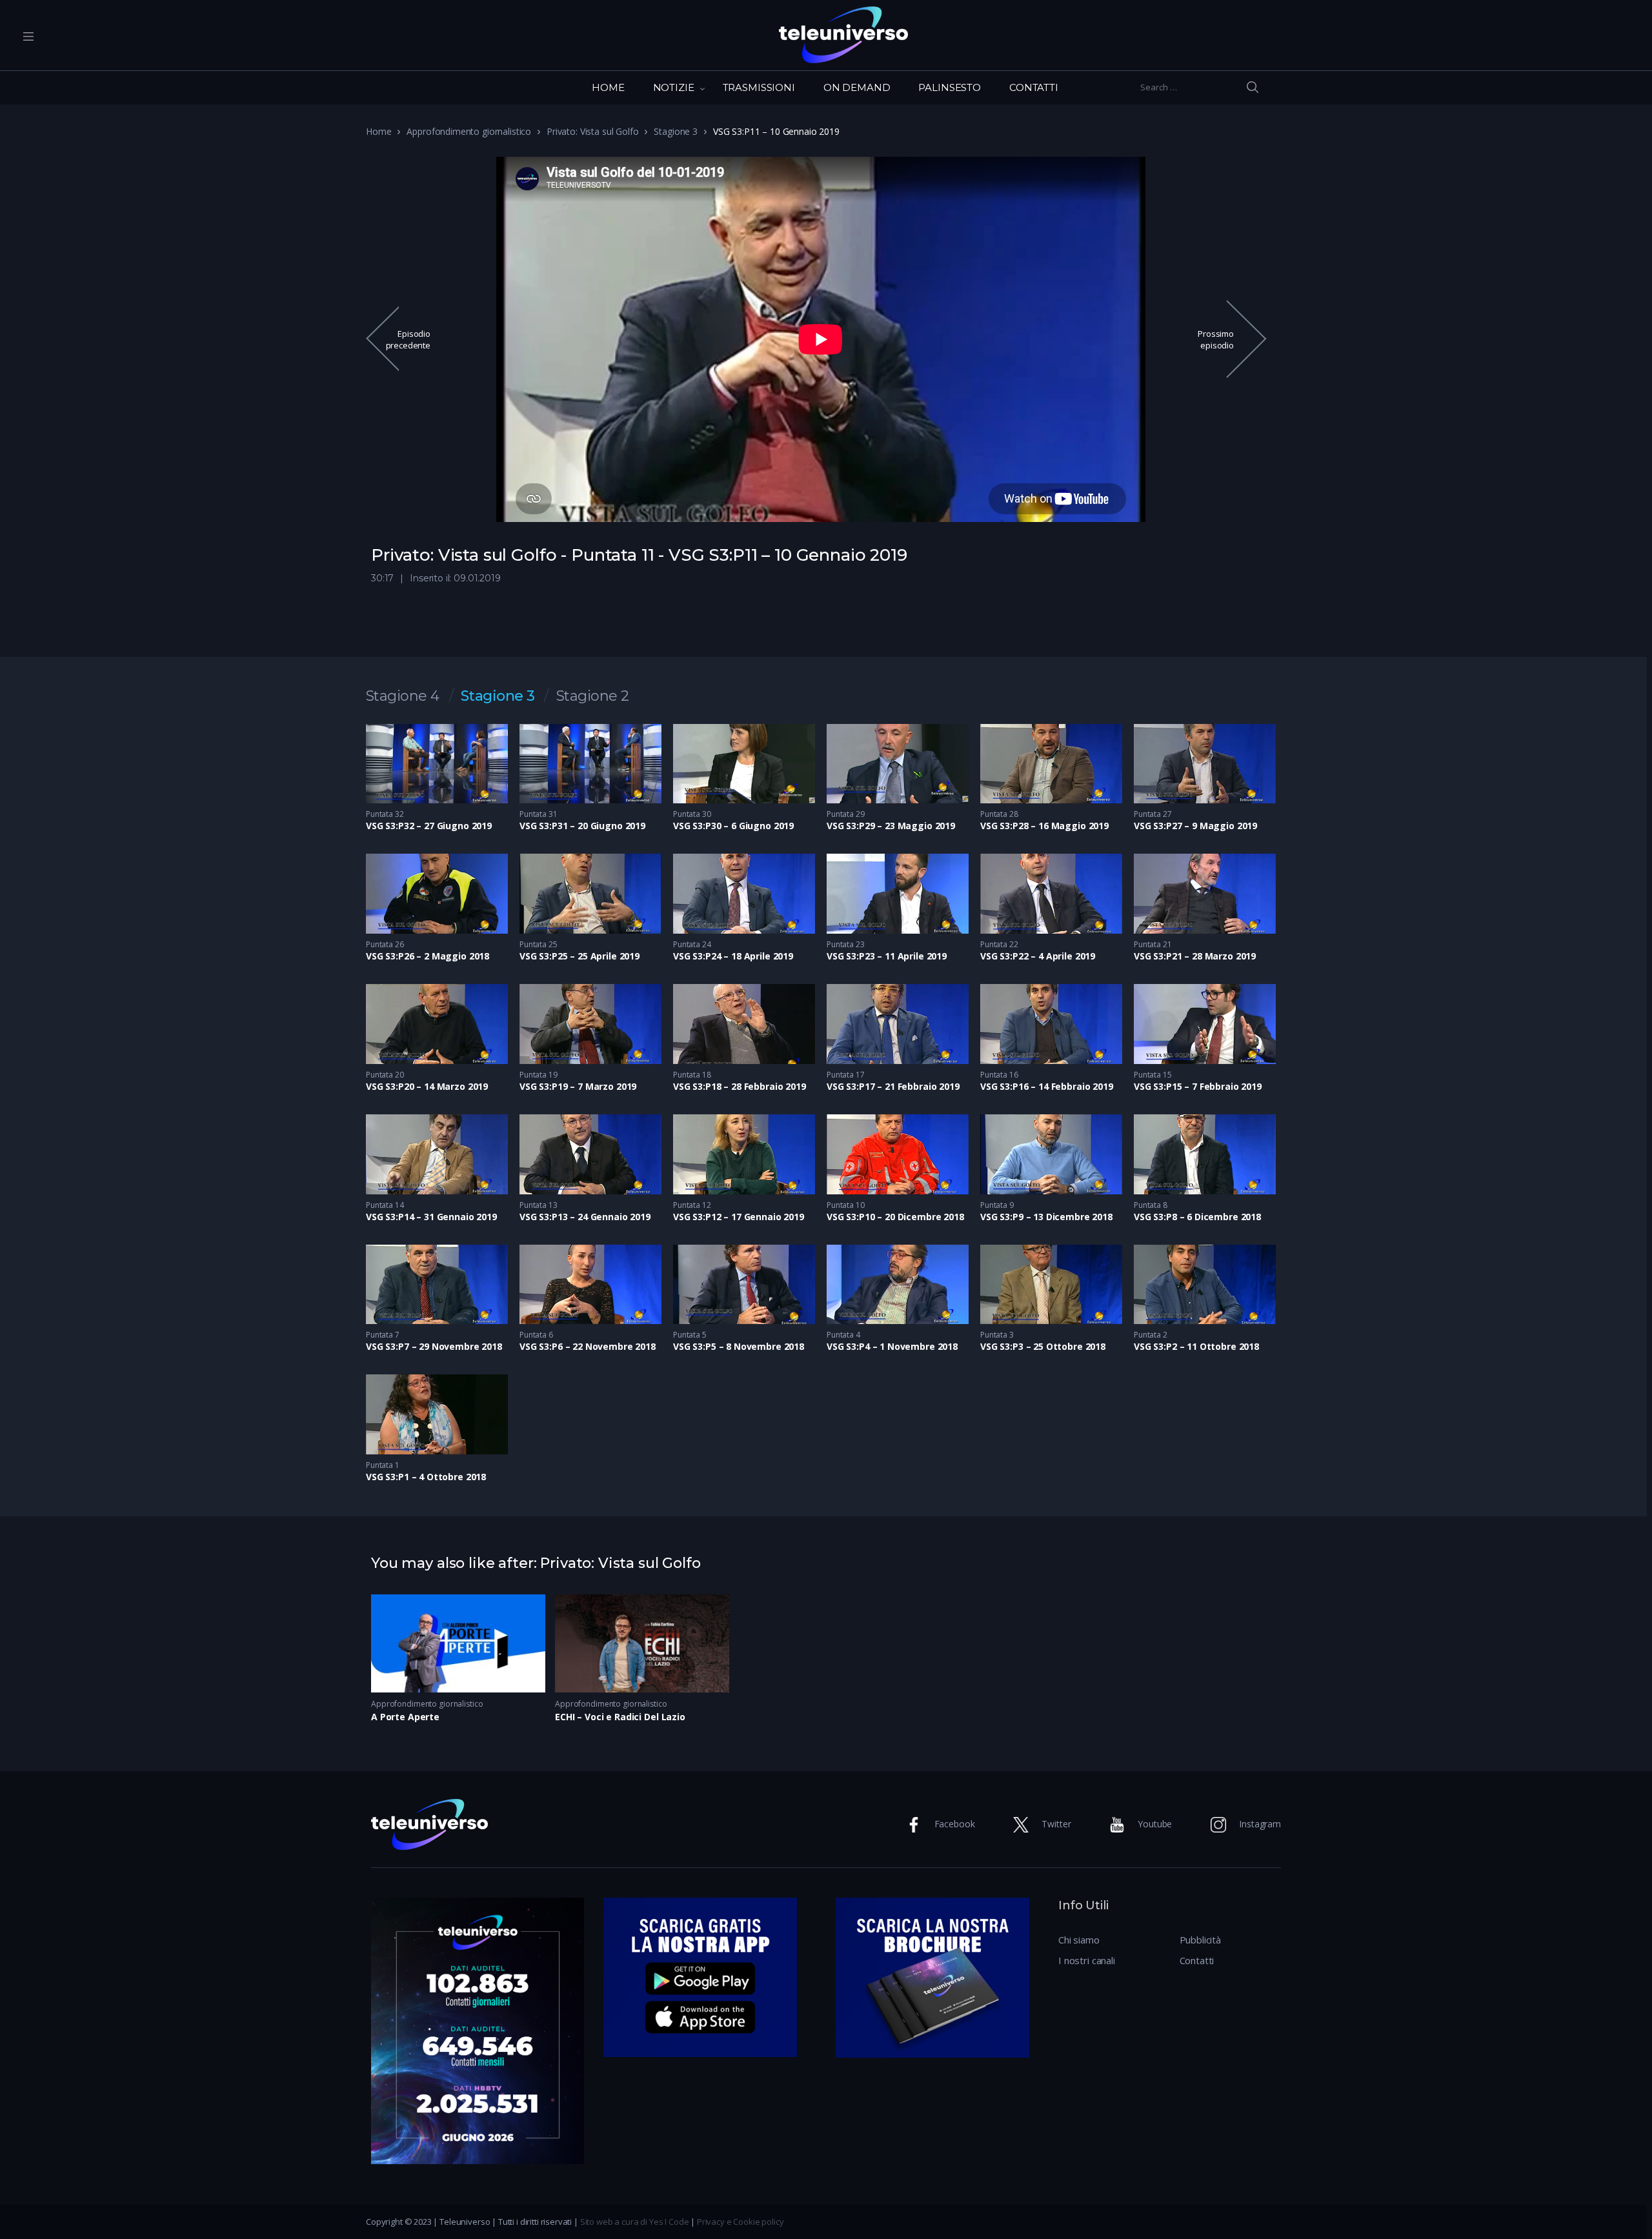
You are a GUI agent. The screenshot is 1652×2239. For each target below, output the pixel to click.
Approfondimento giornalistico (469, 131)
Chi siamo (1079, 1940)
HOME (608, 87)
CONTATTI (1034, 87)
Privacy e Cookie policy (740, 2222)
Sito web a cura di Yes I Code (635, 2222)
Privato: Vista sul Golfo (592, 131)
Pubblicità (1201, 1940)
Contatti (1197, 1960)
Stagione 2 (593, 696)
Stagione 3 (676, 131)
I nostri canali (1087, 1960)
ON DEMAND (857, 87)
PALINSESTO (950, 87)
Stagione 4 (403, 696)
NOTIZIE (674, 87)
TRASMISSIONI (759, 87)
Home (378, 131)
